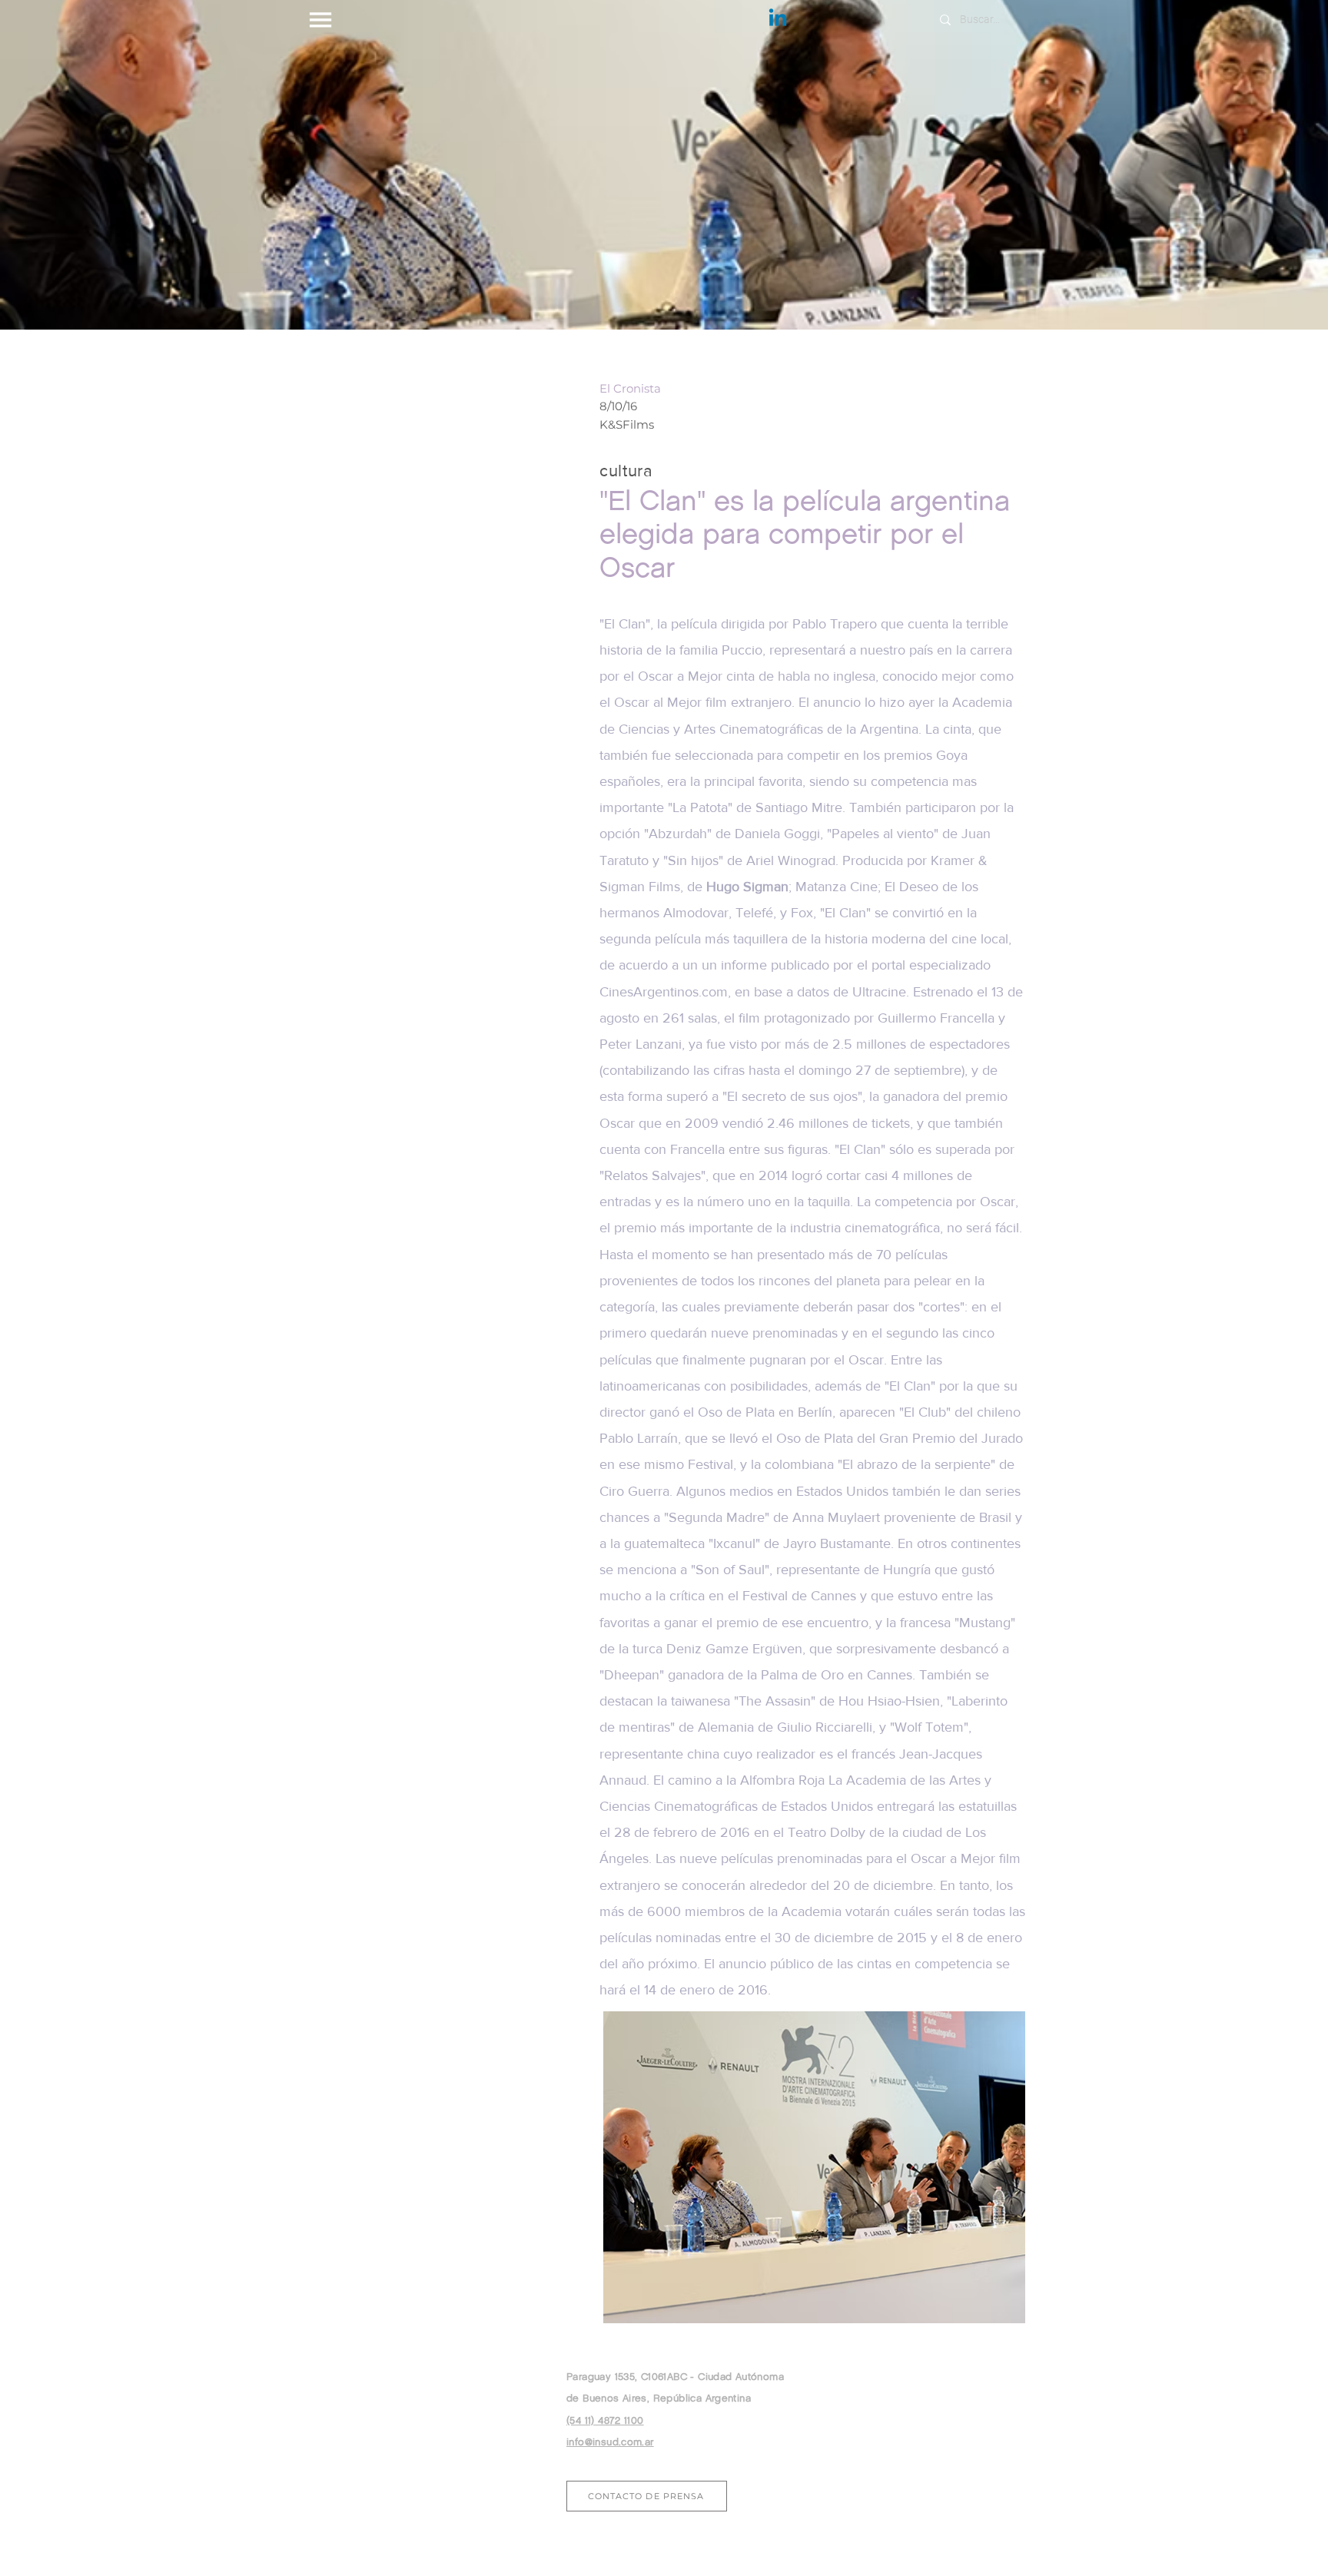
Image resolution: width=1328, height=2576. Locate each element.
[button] (320, 19)
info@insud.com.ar (610, 2442)
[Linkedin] (778, 19)
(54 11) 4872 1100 (605, 2420)
